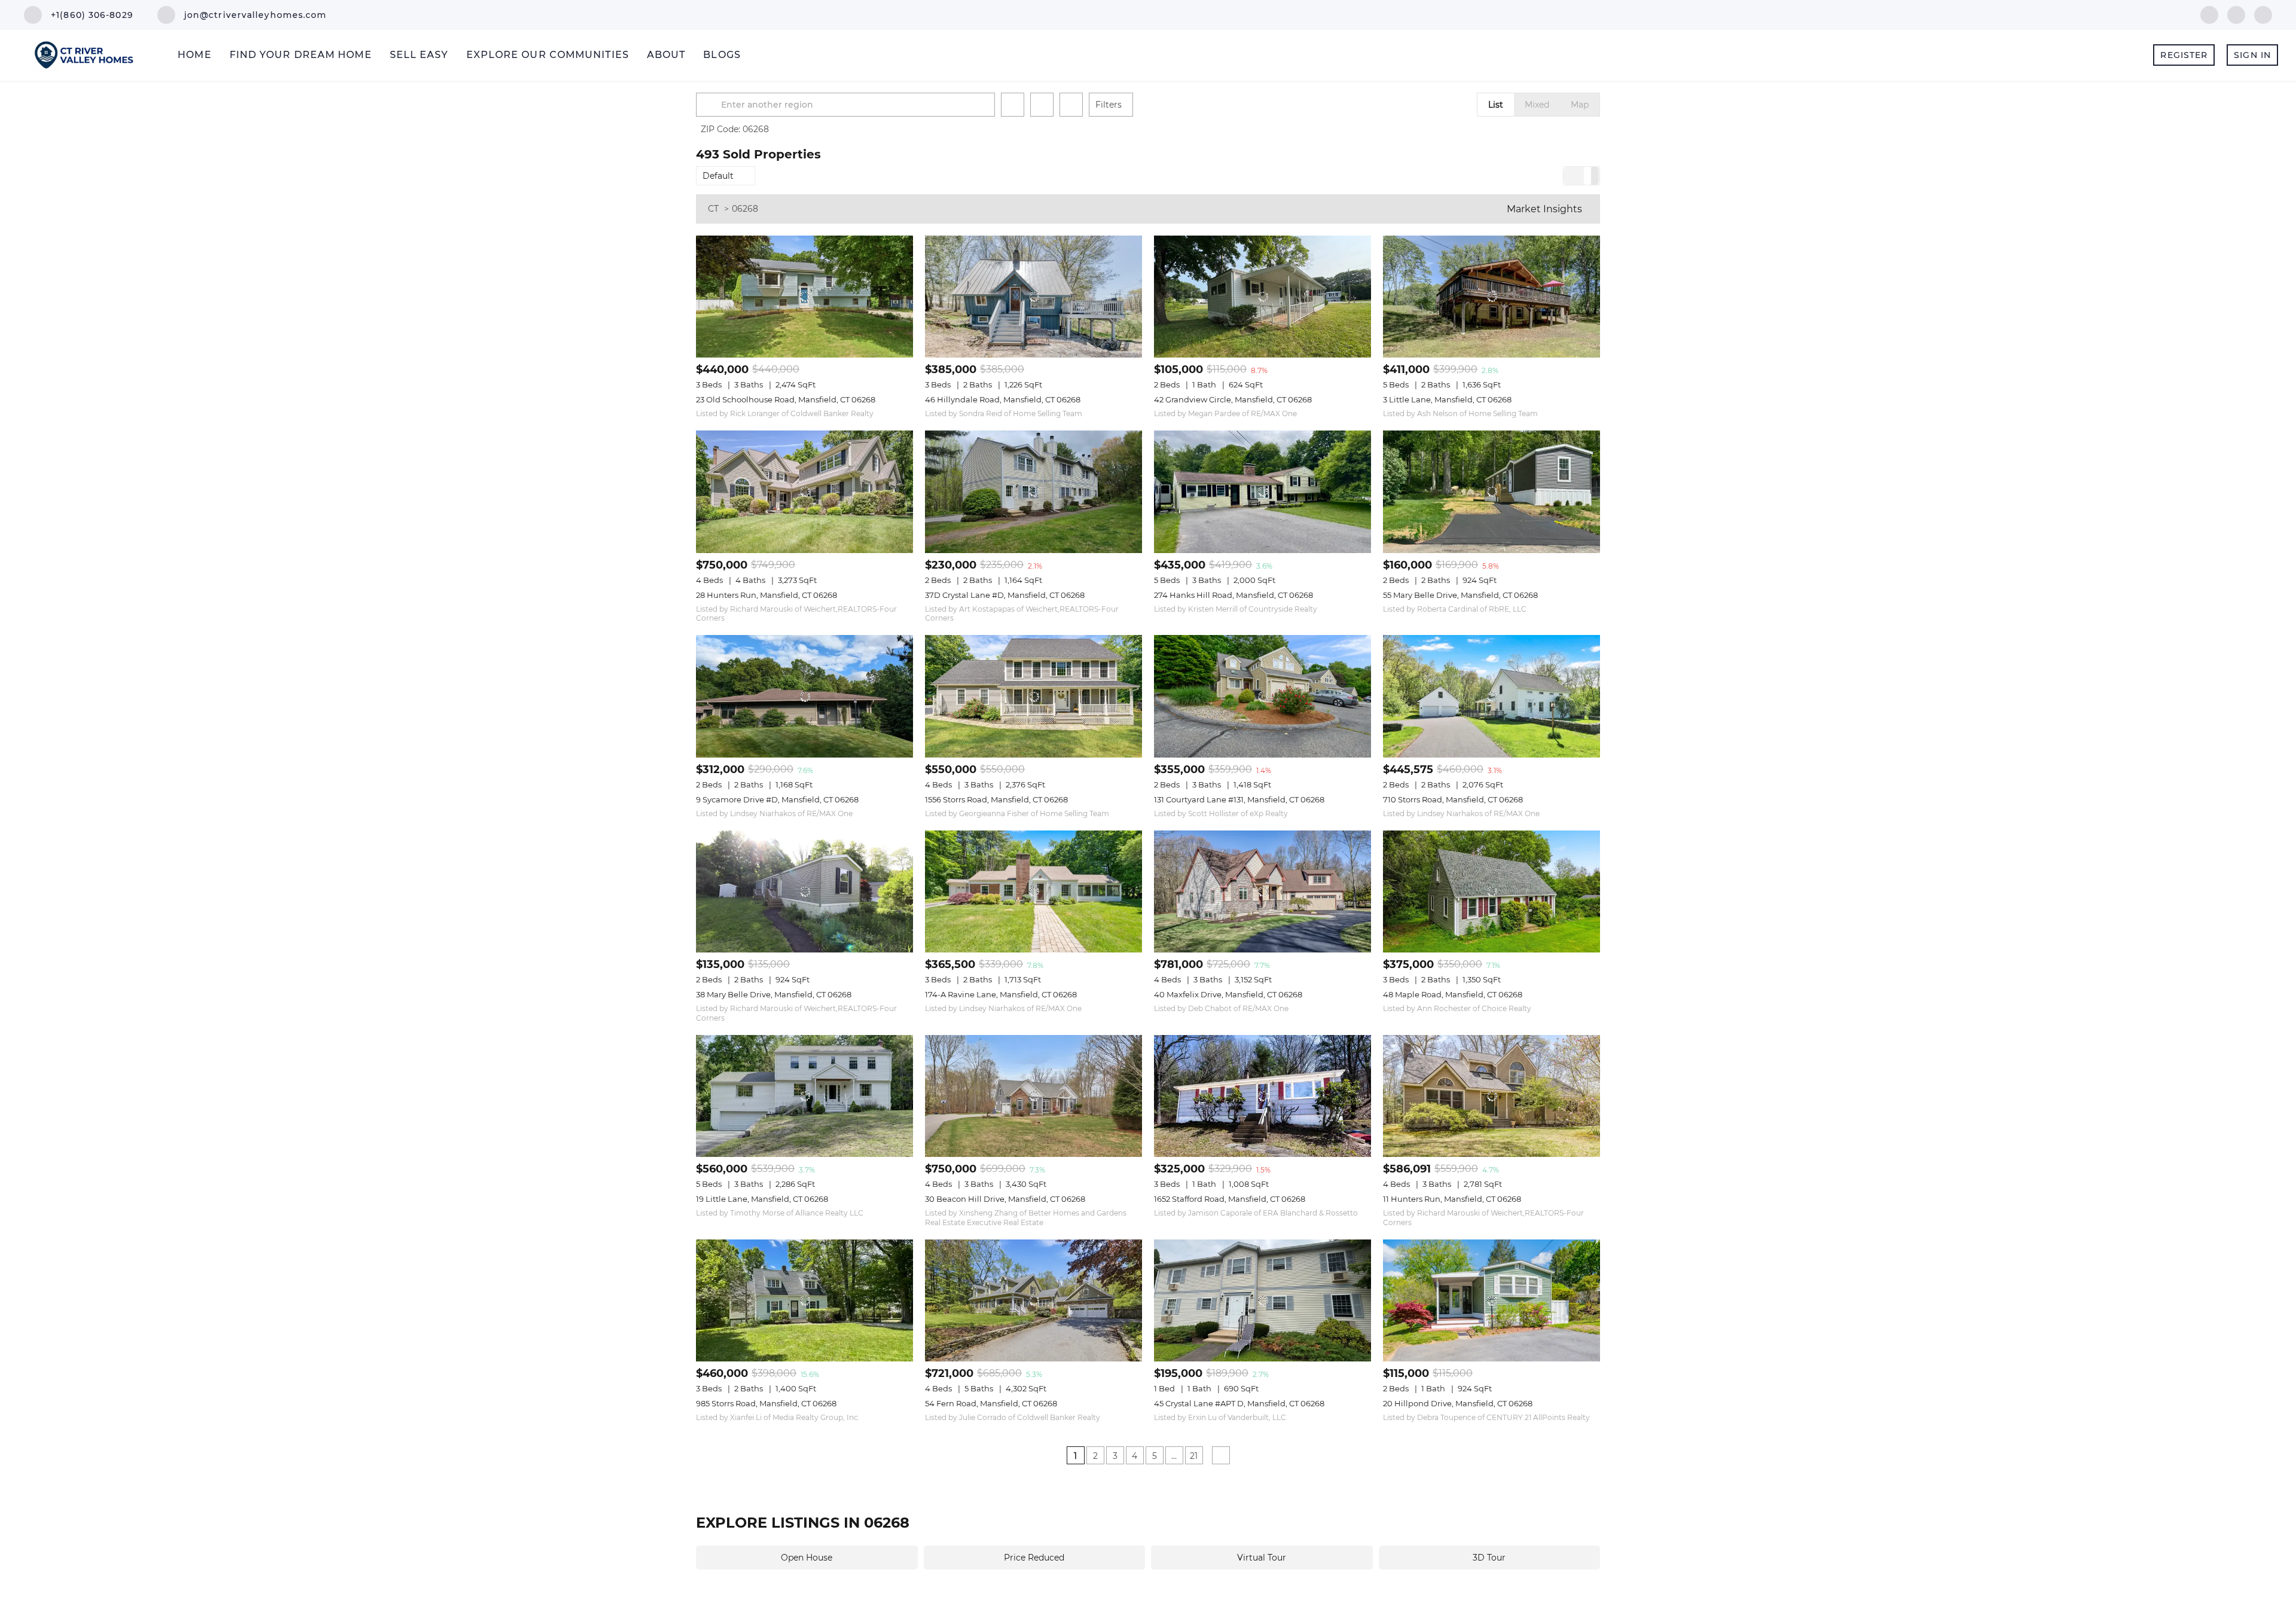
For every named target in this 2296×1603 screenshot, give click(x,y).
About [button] (666, 55)
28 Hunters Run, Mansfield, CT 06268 (767, 595)
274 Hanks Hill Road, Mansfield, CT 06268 (1234, 595)
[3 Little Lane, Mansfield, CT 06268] (1492, 297)
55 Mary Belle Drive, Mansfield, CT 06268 (1460, 595)
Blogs (722, 55)
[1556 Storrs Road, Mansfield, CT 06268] (1033, 696)
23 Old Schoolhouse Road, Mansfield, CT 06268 (786, 399)
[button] (710, 105)
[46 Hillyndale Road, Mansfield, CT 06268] (1033, 297)
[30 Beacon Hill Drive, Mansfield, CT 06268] (1033, 1096)
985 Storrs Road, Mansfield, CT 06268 (766, 1403)
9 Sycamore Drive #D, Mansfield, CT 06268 (777, 799)
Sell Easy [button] (419, 55)
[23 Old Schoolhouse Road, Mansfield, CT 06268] (804, 297)
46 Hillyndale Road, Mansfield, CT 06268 (1003, 399)
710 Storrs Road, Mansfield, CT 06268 (1453, 799)
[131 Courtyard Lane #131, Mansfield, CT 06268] (1263, 696)
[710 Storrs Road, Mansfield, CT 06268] (1492, 696)
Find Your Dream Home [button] (301, 55)
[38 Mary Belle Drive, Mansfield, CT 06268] (804, 891)
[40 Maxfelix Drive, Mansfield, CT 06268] (1263, 891)
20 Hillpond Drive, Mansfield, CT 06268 (1458, 1403)
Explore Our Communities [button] (548, 55)
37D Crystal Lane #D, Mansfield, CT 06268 (1005, 595)
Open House (807, 1558)
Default (718, 176)
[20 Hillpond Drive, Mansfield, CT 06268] (1492, 1300)
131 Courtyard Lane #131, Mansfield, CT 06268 (1239, 799)
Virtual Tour (1262, 1558)
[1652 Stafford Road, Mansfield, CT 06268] (1263, 1096)
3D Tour (1489, 1558)
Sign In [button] (2252, 55)
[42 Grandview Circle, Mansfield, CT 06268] (1263, 297)
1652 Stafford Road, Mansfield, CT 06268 (1230, 1199)
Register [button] (2184, 55)
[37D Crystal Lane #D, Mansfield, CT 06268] (1033, 491)
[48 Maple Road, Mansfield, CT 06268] (1492, 891)
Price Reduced (1034, 1558)
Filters (1109, 105)
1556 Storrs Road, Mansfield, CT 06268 (996, 799)
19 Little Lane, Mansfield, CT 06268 (762, 1199)
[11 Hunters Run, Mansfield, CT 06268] (1492, 1096)
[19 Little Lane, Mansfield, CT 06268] (804, 1096)
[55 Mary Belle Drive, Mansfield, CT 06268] (1492, 491)
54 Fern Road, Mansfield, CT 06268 (991, 1403)
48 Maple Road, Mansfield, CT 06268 (1453, 994)
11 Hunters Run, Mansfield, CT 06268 (1452, 1199)
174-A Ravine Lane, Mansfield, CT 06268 (1001, 994)
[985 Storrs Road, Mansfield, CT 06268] (804, 1300)
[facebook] (2209, 14)
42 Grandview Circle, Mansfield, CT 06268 (1233, 399)
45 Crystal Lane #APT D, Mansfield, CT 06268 (1239, 1403)
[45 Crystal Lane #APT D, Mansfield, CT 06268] (1263, 1300)
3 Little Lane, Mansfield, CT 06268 (1447, 399)
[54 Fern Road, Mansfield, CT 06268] (1033, 1300)
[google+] (2263, 14)
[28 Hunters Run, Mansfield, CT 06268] (804, 491)
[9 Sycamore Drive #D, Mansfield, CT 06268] (804, 696)
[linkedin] (2236, 14)
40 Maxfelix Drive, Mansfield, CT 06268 (1228, 994)
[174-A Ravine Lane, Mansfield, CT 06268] (1033, 891)
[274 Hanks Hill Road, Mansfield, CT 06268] (1263, 491)
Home (194, 55)
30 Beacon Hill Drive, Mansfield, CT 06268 (1005, 1199)
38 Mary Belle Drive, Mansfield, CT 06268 (774, 994)
